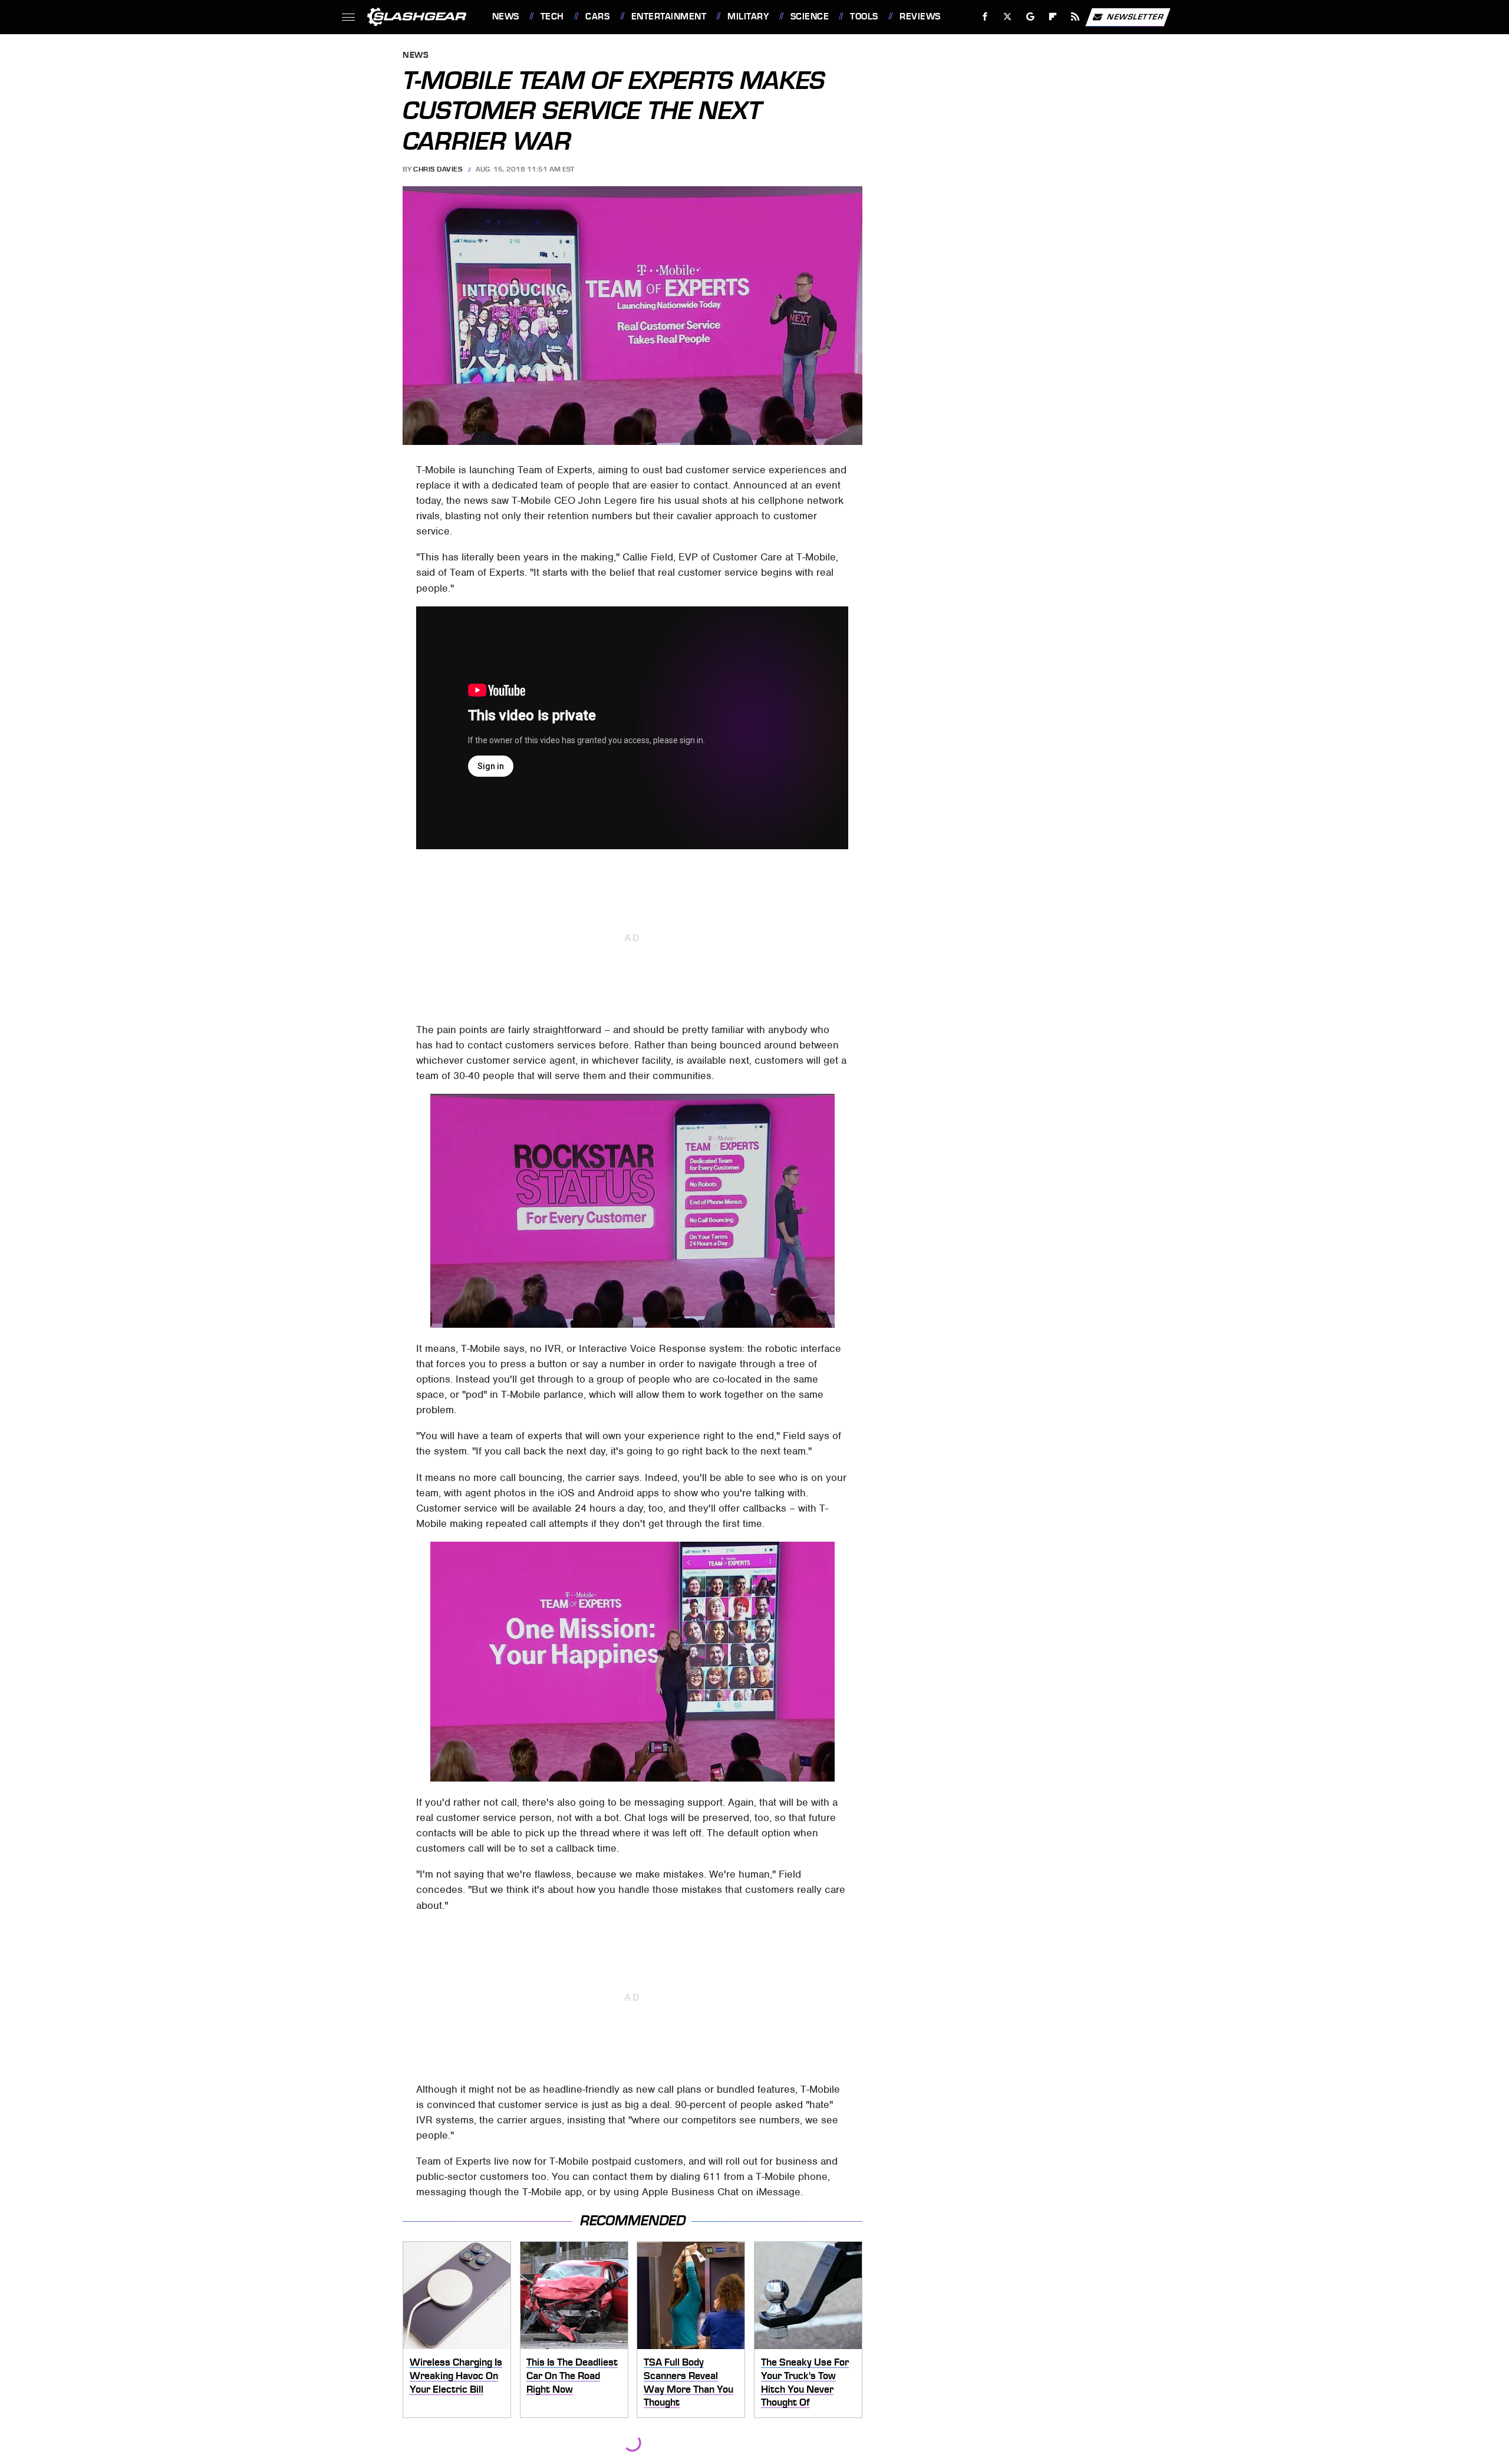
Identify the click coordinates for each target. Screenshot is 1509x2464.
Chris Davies (438, 169)
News (505, 17)
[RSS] (1075, 17)
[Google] (1030, 17)
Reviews (920, 17)
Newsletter (1135, 16)
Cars (597, 17)
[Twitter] (1007, 17)
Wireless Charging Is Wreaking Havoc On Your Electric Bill (456, 2375)
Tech (552, 17)
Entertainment (669, 17)
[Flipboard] (1053, 17)
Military (748, 17)
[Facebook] (985, 17)
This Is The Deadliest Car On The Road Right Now (572, 2375)
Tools (864, 17)
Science (810, 17)
